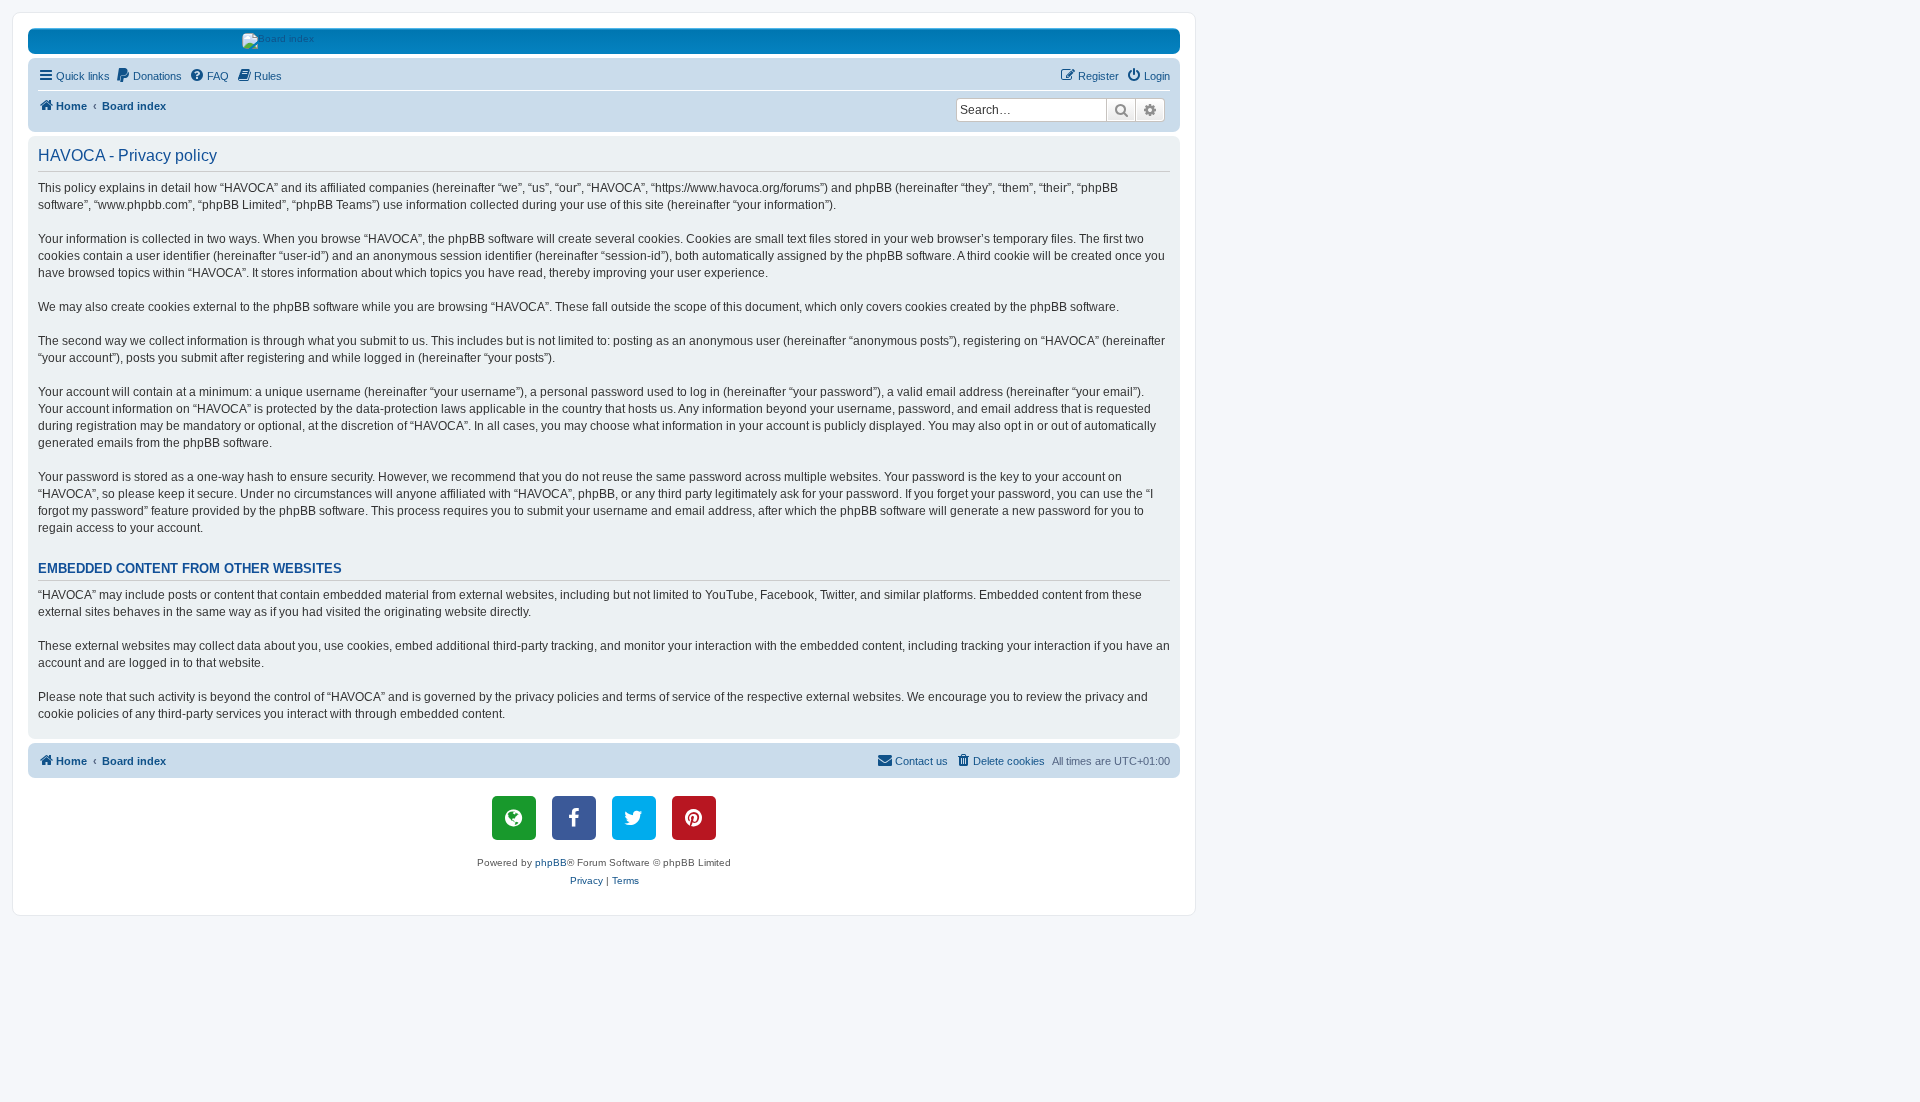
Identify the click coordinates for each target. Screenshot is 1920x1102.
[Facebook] (574, 818)
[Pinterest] (694, 818)
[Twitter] (634, 818)
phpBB (551, 862)
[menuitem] (148, 76)
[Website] (514, 818)
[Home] (604, 41)
